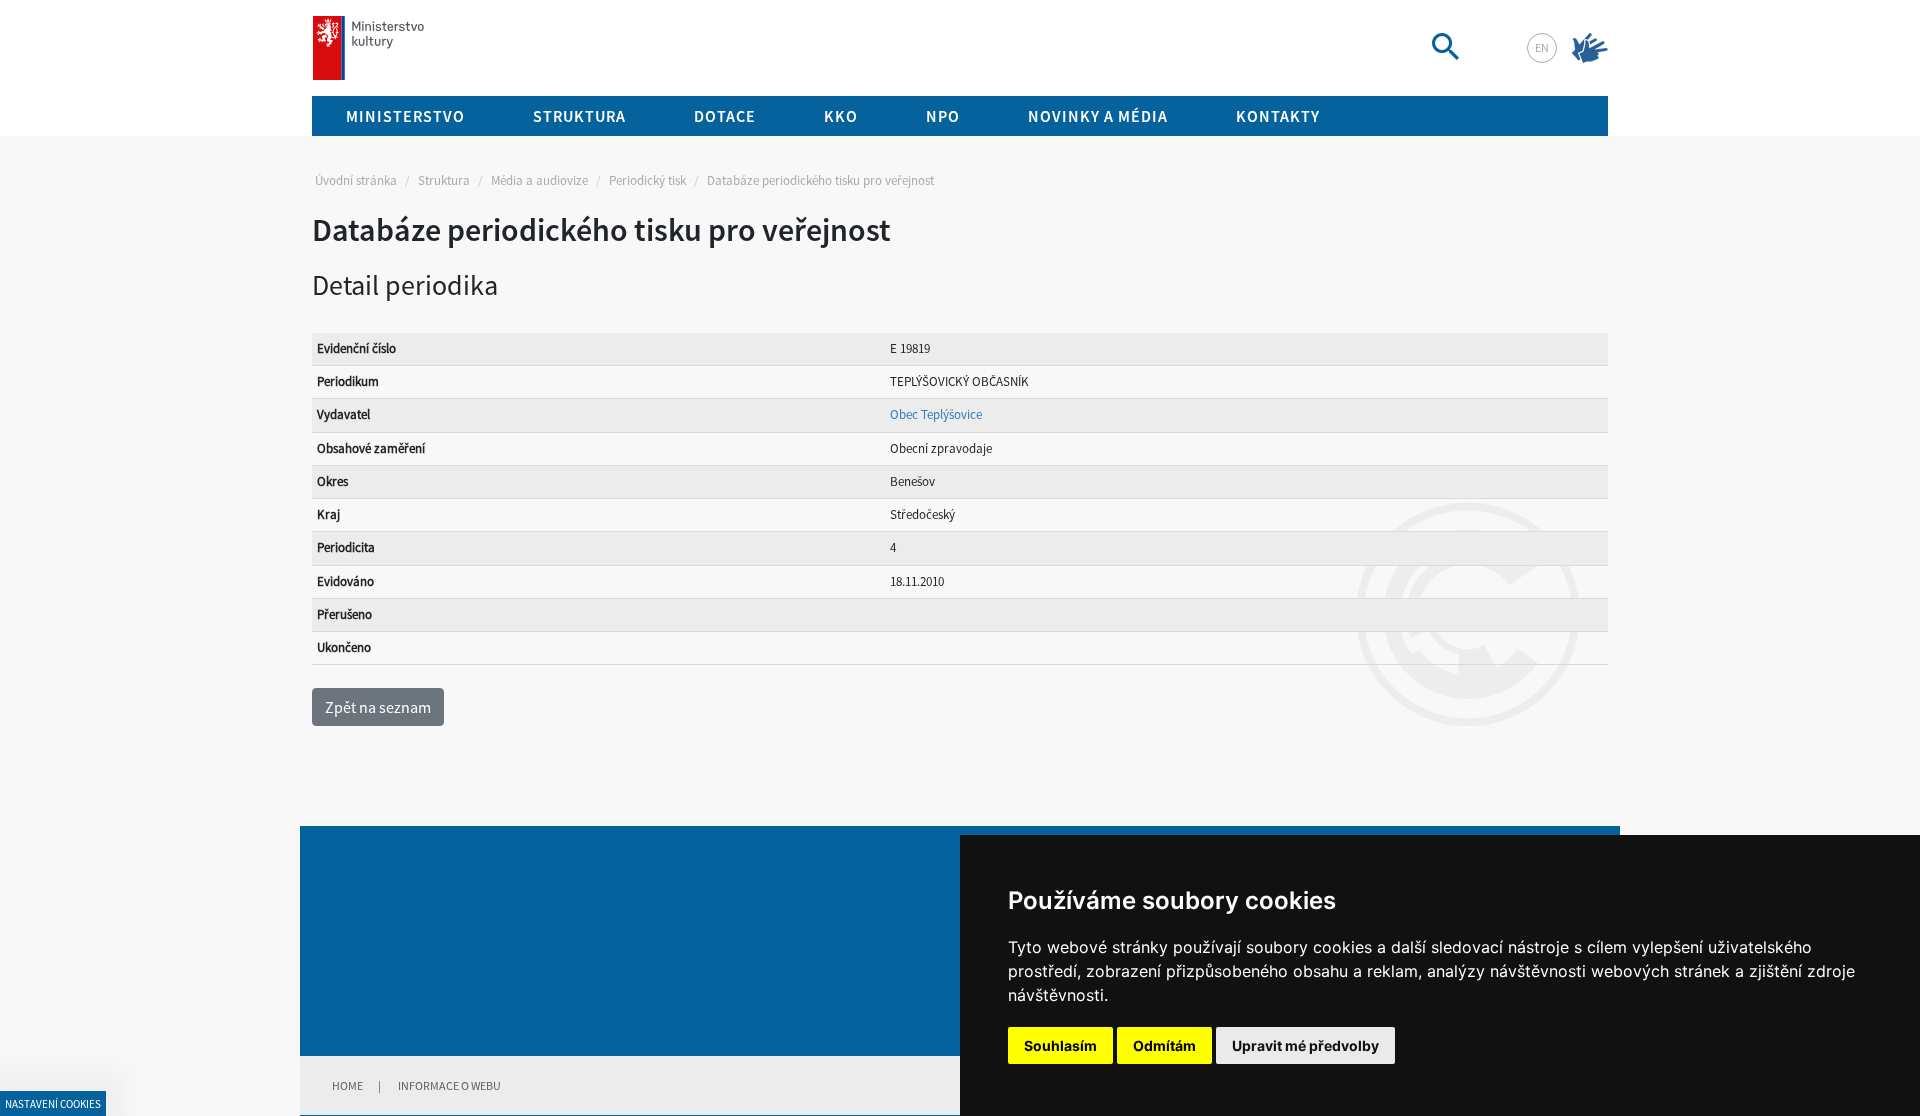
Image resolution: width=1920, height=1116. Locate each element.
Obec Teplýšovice (936, 414)
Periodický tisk (647, 180)
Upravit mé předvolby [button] (1305, 1045)
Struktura (444, 180)
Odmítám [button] (1164, 1045)
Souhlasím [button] (1060, 1045)
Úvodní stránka (356, 180)
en (1542, 47)
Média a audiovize (539, 180)
